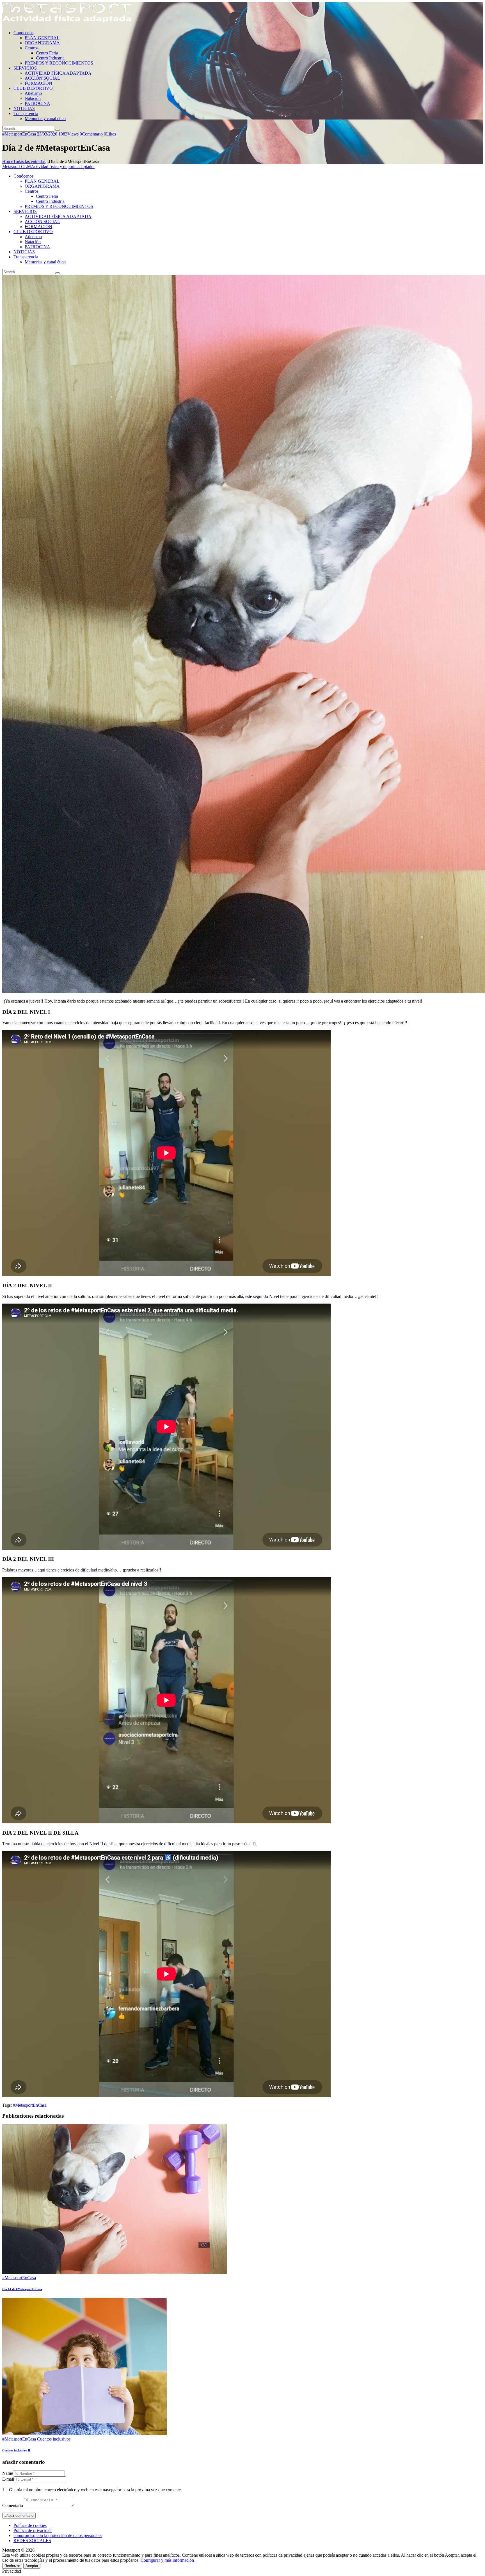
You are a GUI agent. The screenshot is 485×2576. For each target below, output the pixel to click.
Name (8, 2473)
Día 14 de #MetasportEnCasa (22, 2289)
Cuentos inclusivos (54, 2439)
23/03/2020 (47, 134)
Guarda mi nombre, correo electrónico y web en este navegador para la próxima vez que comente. (95, 2490)
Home (8, 161)
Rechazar (12, 2566)
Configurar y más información (167, 2560)
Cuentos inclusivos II (16, 2450)
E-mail (8, 2479)
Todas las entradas (29, 161)
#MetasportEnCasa (19, 134)
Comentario (13, 2505)
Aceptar (32, 2566)
